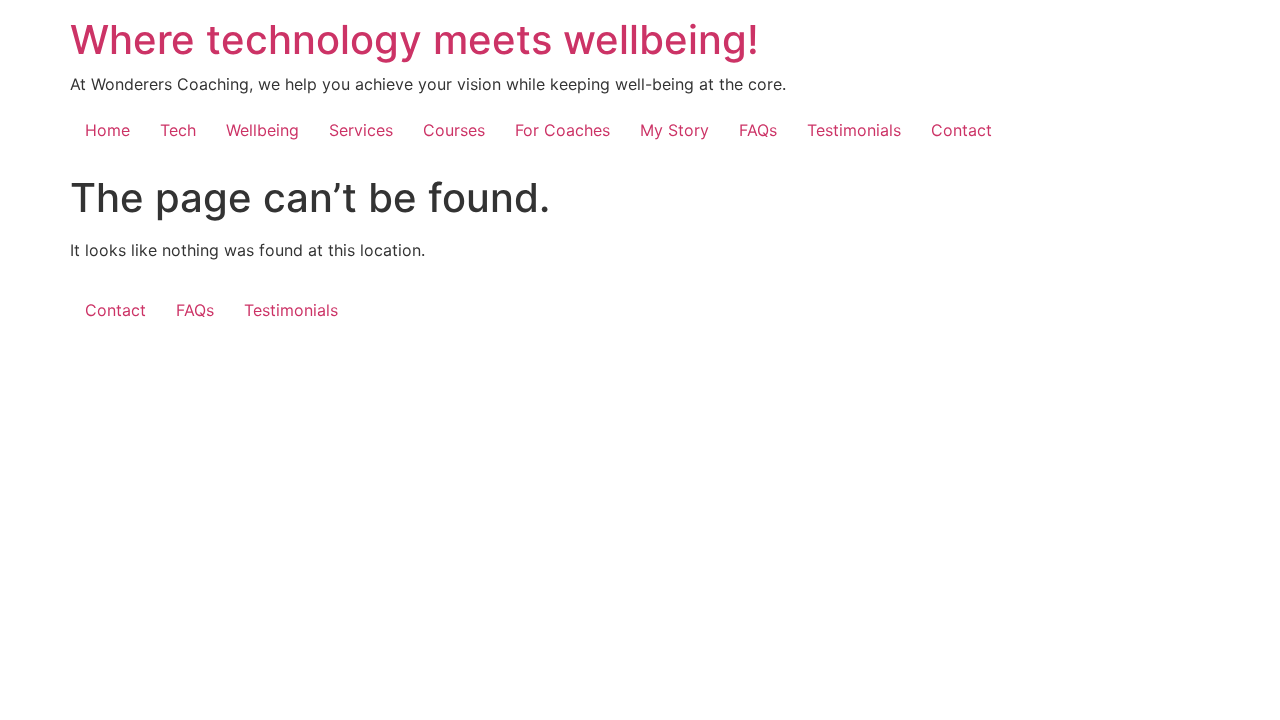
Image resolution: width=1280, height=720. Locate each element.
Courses (454, 130)
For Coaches (562, 130)
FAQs (758, 130)
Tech (178, 130)
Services (361, 130)
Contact (961, 130)
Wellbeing (262, 130)
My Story (674, 130)
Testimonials (854, 130)
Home (107, 130)
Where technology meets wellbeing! (414, 39)
